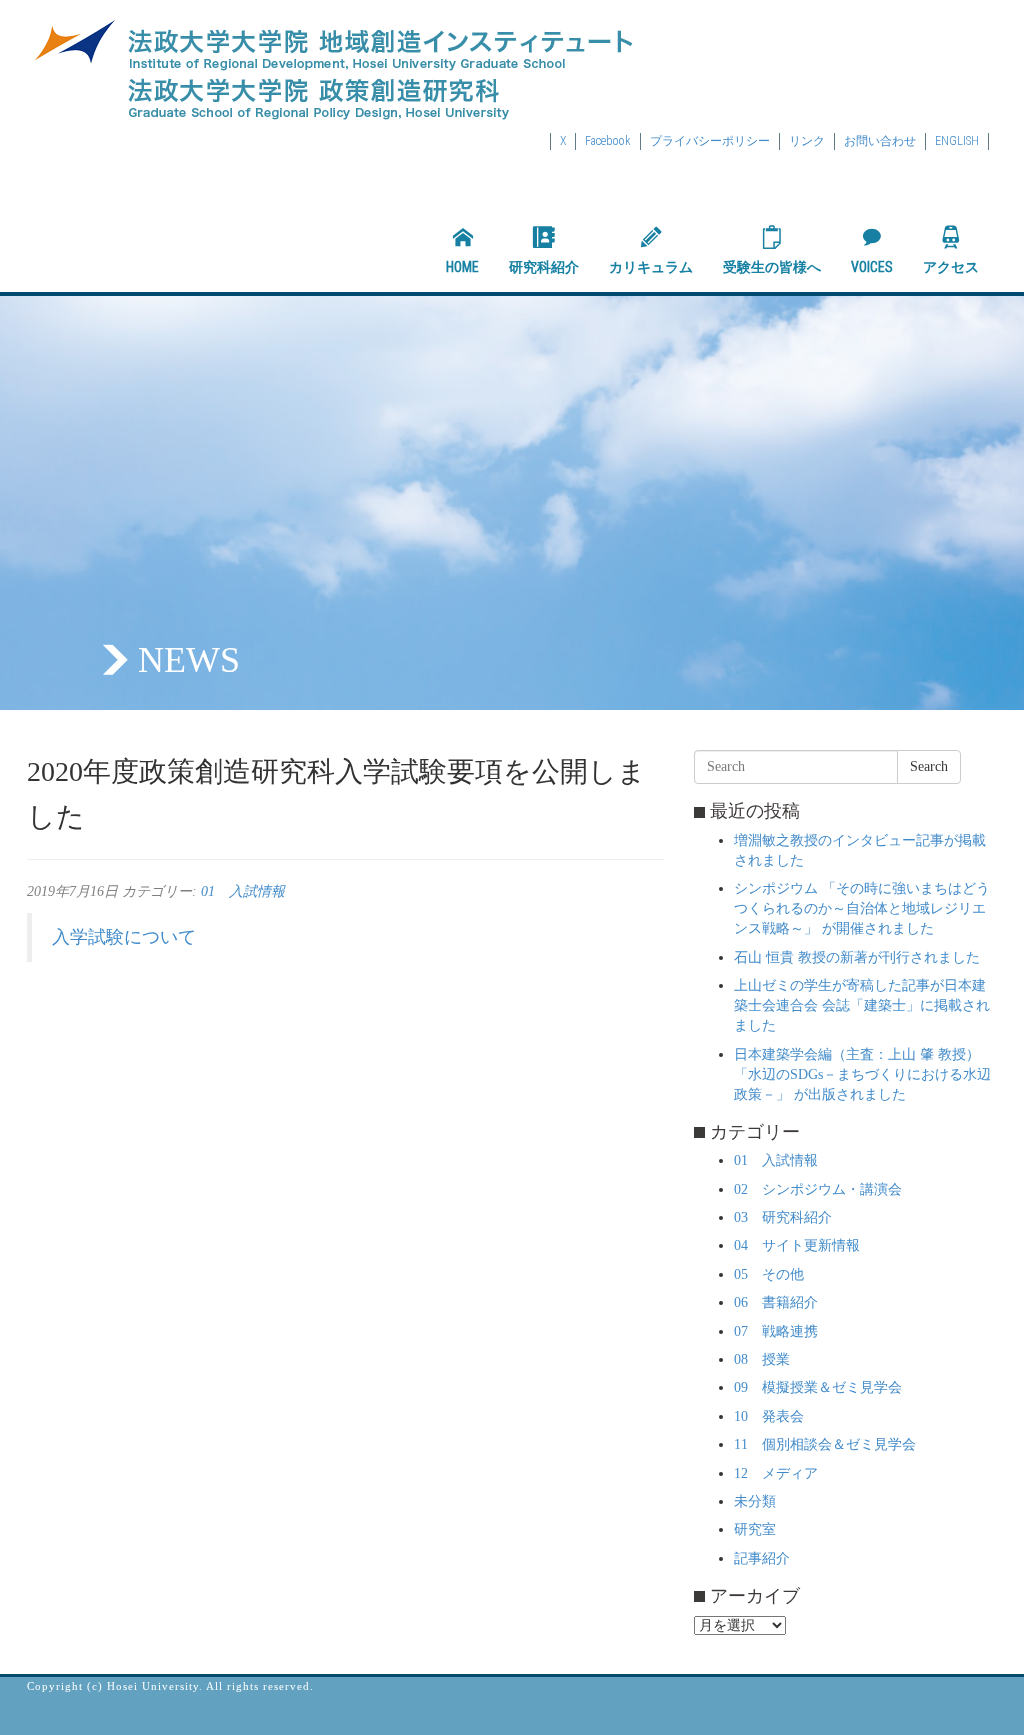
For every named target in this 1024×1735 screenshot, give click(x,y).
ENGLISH (957, 141)
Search (929, 766)
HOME (462, 267)
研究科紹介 (544, 267)
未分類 (755, 1501)
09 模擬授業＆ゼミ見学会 (818, 1387)
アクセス (951, 267)
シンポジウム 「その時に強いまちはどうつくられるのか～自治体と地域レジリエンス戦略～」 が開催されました (862, 908)
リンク (807, 141)
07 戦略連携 (776, 1331)
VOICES (872, 267)
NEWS (189, 660)
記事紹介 (762, 1558)
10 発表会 (769, 1416)
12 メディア (776, 1473)
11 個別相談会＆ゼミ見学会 (825, 1444)
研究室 (755, 1529)
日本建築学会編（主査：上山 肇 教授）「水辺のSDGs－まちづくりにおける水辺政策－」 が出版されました (862, 1074)
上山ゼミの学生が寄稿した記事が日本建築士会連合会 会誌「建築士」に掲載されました (862, 1005)
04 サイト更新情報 (797, 1245)
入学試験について (124, 937)
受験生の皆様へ (772, 267)
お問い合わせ (880, 141)
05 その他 (769, 1274)
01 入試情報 (243, 891)
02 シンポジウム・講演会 (818, 1189)
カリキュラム (651, 267)
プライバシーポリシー (710, 141)
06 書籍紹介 (776, 1302)
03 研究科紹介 (783, 1217)
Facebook (608, 141)
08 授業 (762, 1359)
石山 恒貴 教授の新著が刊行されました (857, 957)
